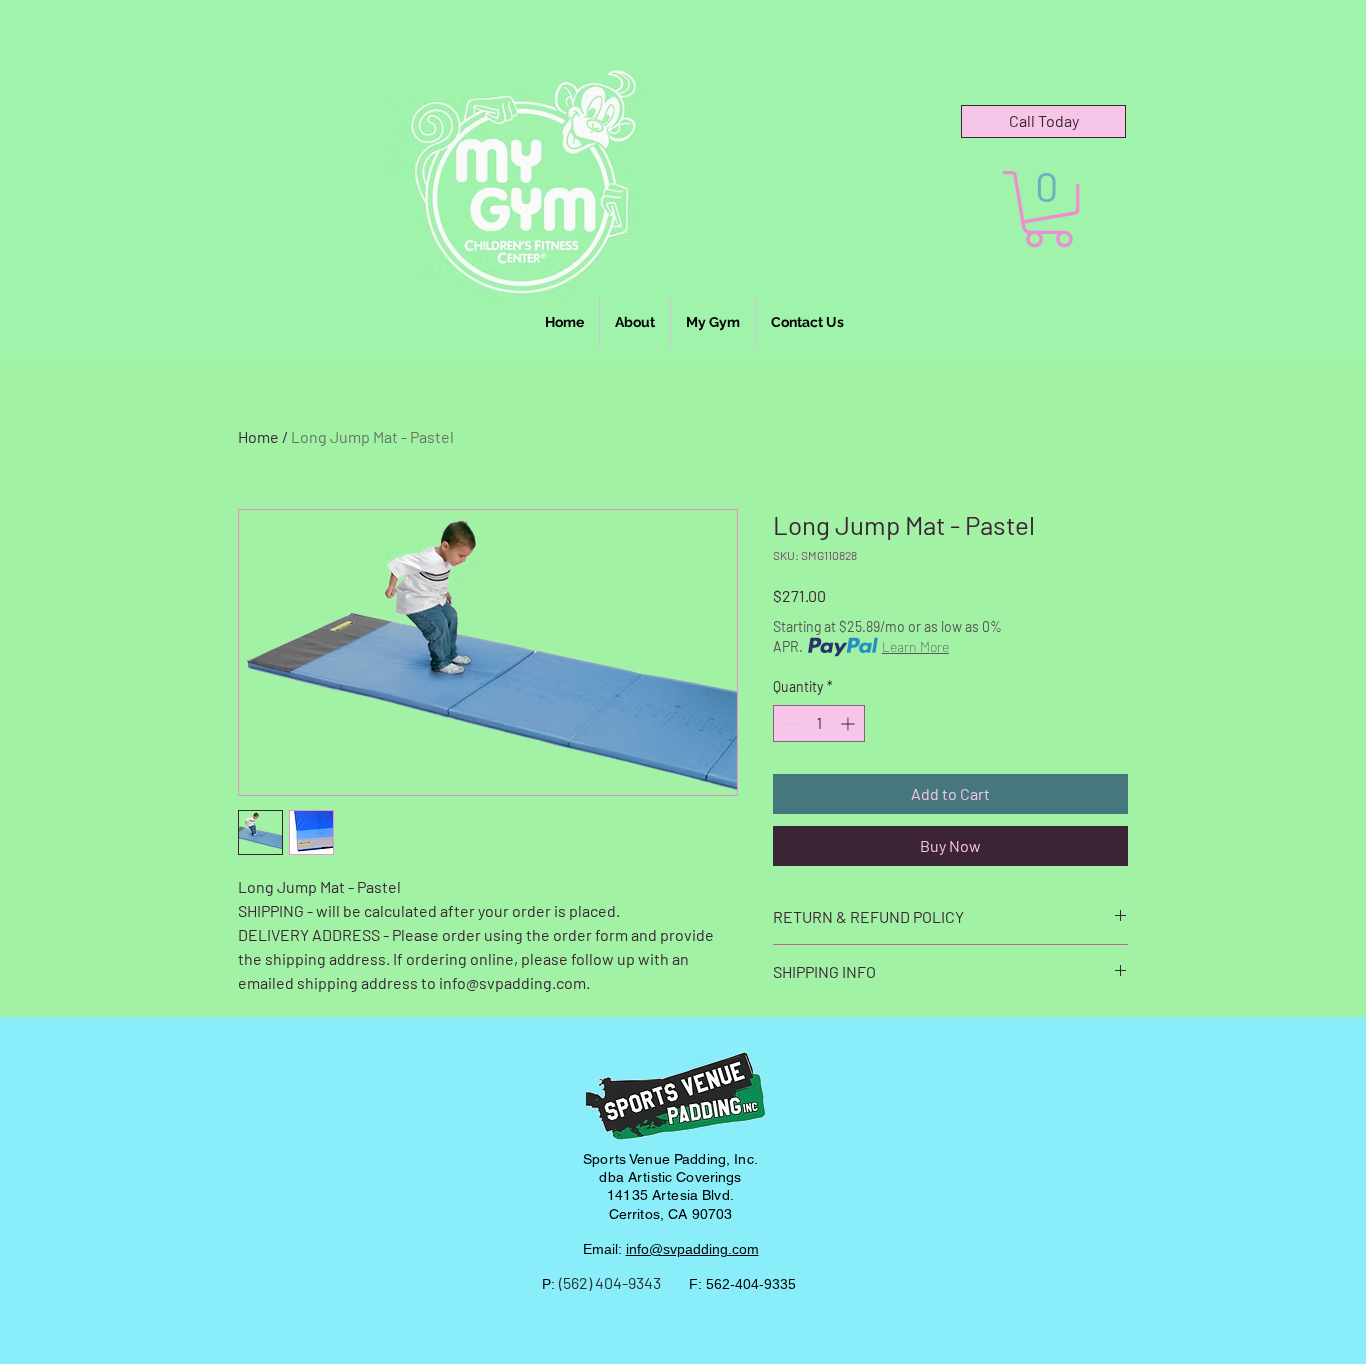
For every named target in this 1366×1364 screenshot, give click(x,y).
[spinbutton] (819, 723)
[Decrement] (788, 723)
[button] (1048, 209)
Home (258, 436)
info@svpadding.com (692, 1249)
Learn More (915, 646)
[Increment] (849, 723)
